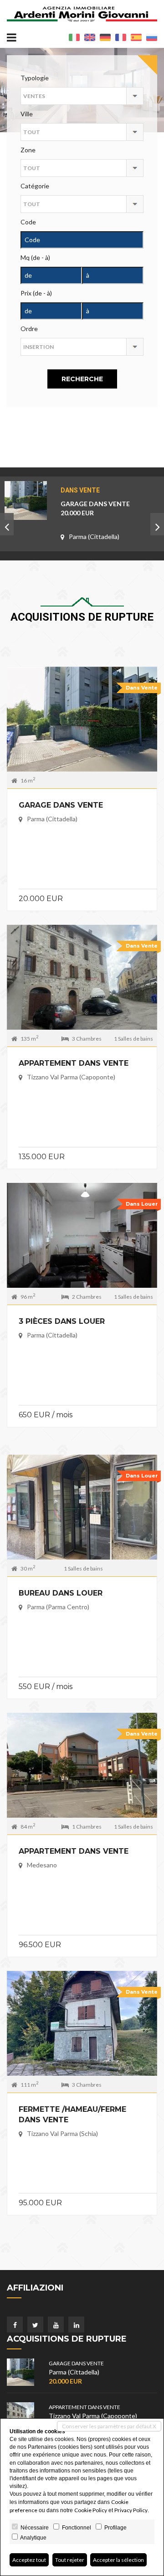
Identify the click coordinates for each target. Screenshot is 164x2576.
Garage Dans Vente (61, 805)
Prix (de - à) (36, 293)
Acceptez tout (29, 2560)
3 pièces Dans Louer (62, 1321)
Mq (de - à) (35, 257)
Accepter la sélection (118, 2560)
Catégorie (35, 186)
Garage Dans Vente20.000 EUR (95, 508)
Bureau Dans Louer (61, 1593)
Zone (28, 150)
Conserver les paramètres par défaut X (109, 2426)
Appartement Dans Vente (74, 1063)
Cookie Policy (91, 2510)
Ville (27, 114)
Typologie (35, 78)
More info (82, 717)
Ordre (29, 329)
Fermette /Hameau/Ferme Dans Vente (72, 2115)
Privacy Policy (131, 2510)
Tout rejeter (70, 2560)
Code (28, 222)
